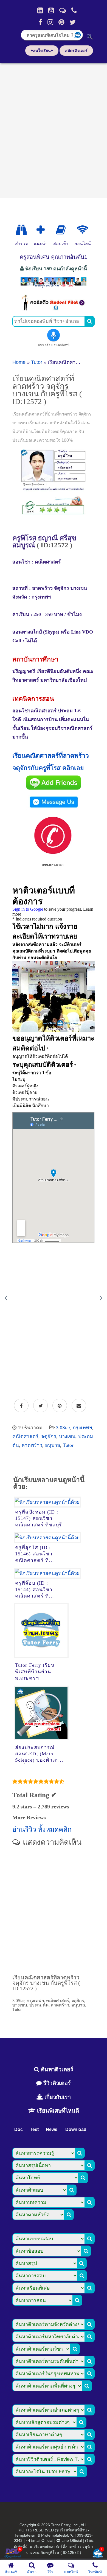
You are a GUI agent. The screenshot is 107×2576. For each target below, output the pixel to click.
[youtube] (51, 10)
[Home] (40, 10)
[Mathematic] (41, 230)
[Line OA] (63, 10)
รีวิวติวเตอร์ (56, 2083)
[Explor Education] (21, 230)
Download (76, 2129)
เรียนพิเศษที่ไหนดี (57, 2111)
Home (19, 362)
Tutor (37, 362)
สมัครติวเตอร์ (76, 51)
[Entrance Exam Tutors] (61, 230)
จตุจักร (49, 1436)
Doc (19, 2129)
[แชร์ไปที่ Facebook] (21, 1406)
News (52, 2129)
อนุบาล (53, 1445)
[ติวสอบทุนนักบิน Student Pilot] (54, 309)
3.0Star (63, 1428)
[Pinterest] (61, 22)
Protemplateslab (55, 2535)
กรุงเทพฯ (82, 1428)
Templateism (26, 2535)
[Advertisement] (54, 129)
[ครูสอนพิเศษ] (54, 287)
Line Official (72, 2540)
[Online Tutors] (82, 230)
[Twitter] (73, 22)
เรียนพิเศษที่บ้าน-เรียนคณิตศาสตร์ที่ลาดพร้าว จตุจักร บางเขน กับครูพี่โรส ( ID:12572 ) (54, 2546)
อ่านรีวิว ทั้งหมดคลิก (42, 1829)
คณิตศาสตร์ (25, 1436)
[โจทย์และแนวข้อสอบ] (98, 2554)
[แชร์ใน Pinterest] (60, 1406)
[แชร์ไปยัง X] (40, 1406)
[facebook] (40, 22)
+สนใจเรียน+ (42, 51)
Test (34, 2129)
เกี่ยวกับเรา (57, 2097)
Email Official (42, 2540)
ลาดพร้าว (32, 1445)
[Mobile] (74, 10)
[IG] (50, 22)
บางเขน (67, 1436)
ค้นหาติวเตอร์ (56, 2069)
